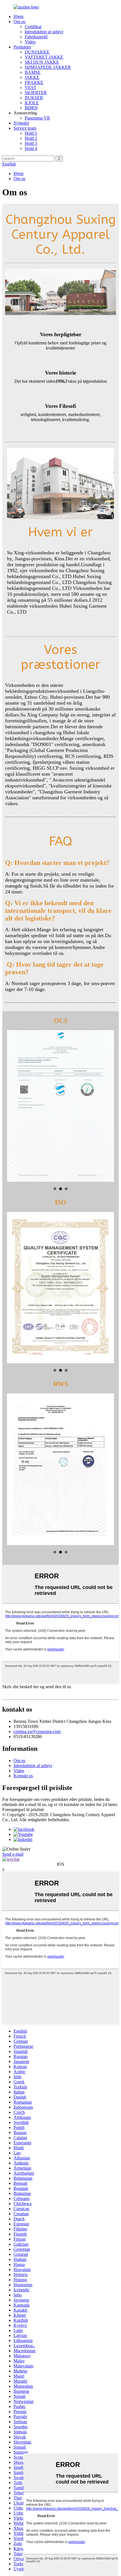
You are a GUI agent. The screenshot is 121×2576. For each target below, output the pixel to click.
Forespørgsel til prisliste (23, 1810)
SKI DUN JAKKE (42, 62)
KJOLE (32, 103)
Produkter (22, 47)
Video (30, 42)
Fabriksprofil (36, 37)
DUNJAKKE (37, 52)
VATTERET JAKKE (44, 57)
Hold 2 (31, 138)
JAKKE (32, 77)
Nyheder (21, 123)
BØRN (31, 108)
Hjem (18, 16)
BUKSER (34, 98)
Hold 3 (31, 143)
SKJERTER (36, 93)
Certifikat (33, 27)
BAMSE (33, 72)
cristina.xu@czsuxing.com (37, 1731)
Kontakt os (23, 1776)
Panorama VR (37, 118)
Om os (19, 22)
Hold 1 (31, 133)
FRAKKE (34, 82)
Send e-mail (13, 1854)
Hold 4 (31, 148)
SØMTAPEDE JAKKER (48, 67)
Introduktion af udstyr (44, 32)
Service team (25, 128)
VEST (31, 88)
